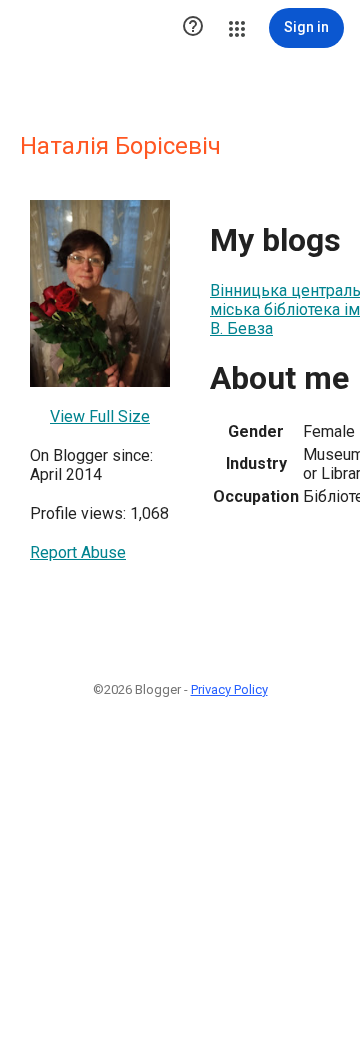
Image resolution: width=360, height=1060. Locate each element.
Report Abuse (78, 552)
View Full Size (100, 416)
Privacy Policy (229, 689)
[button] (193, 28)
